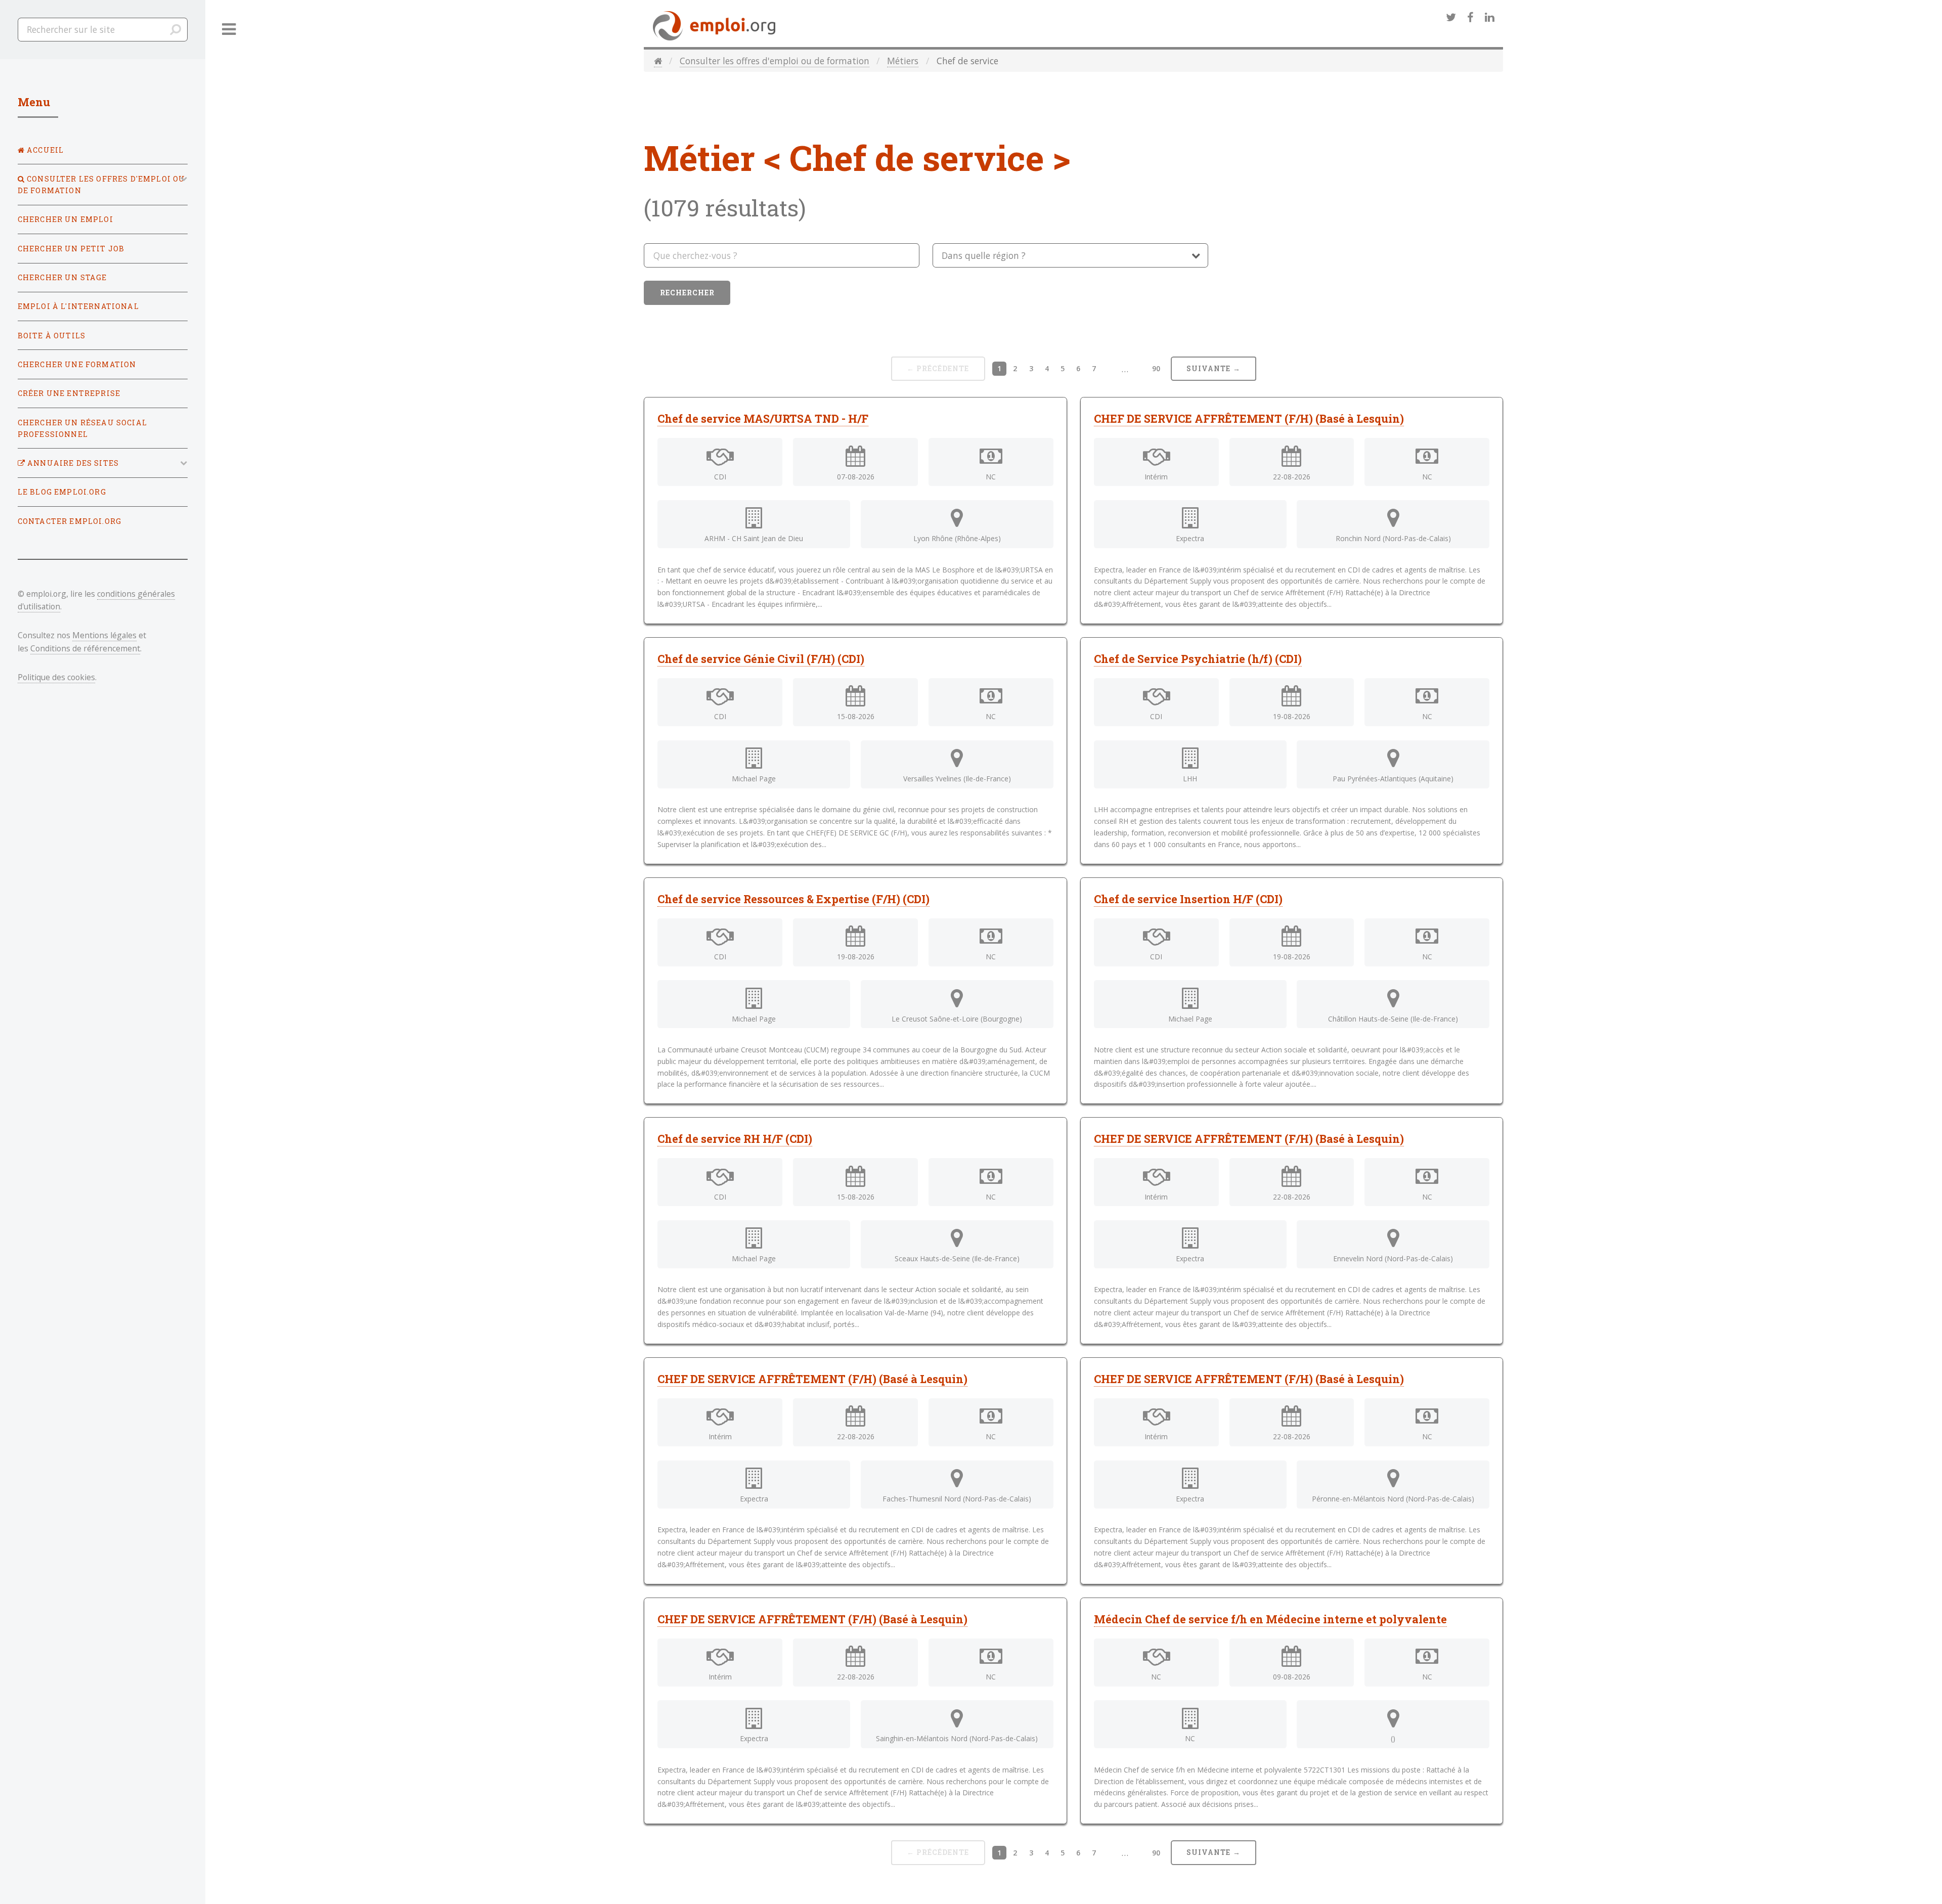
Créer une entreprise (69, 393)
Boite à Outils (52, 336)
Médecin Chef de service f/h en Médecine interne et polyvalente (1270, 1619)
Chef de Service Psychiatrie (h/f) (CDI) (1198, 659)
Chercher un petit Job (71, 249)
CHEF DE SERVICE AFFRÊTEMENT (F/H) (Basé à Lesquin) (1249, 418)
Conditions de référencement (85, 648)
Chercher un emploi (65, 219)
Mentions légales (104, 635)
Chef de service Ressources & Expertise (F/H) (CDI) (793, 899)
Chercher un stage (62, 277)
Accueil (44, 150)
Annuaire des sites (72, 463)
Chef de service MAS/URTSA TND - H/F (763, 418)
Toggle (229, 30)
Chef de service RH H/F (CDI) (735, 1139)
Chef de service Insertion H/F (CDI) (1188, 899)
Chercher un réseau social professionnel (82, 428)
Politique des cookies (56, 677)
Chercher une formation (77, 364)
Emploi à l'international (78, 306)
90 (1156, 368)
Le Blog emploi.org (62, 492)
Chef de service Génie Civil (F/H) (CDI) (761, 659)
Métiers (903, 61)
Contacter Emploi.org (70, 521)
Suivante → (1213, 368)
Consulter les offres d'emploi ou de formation (775, 61)
